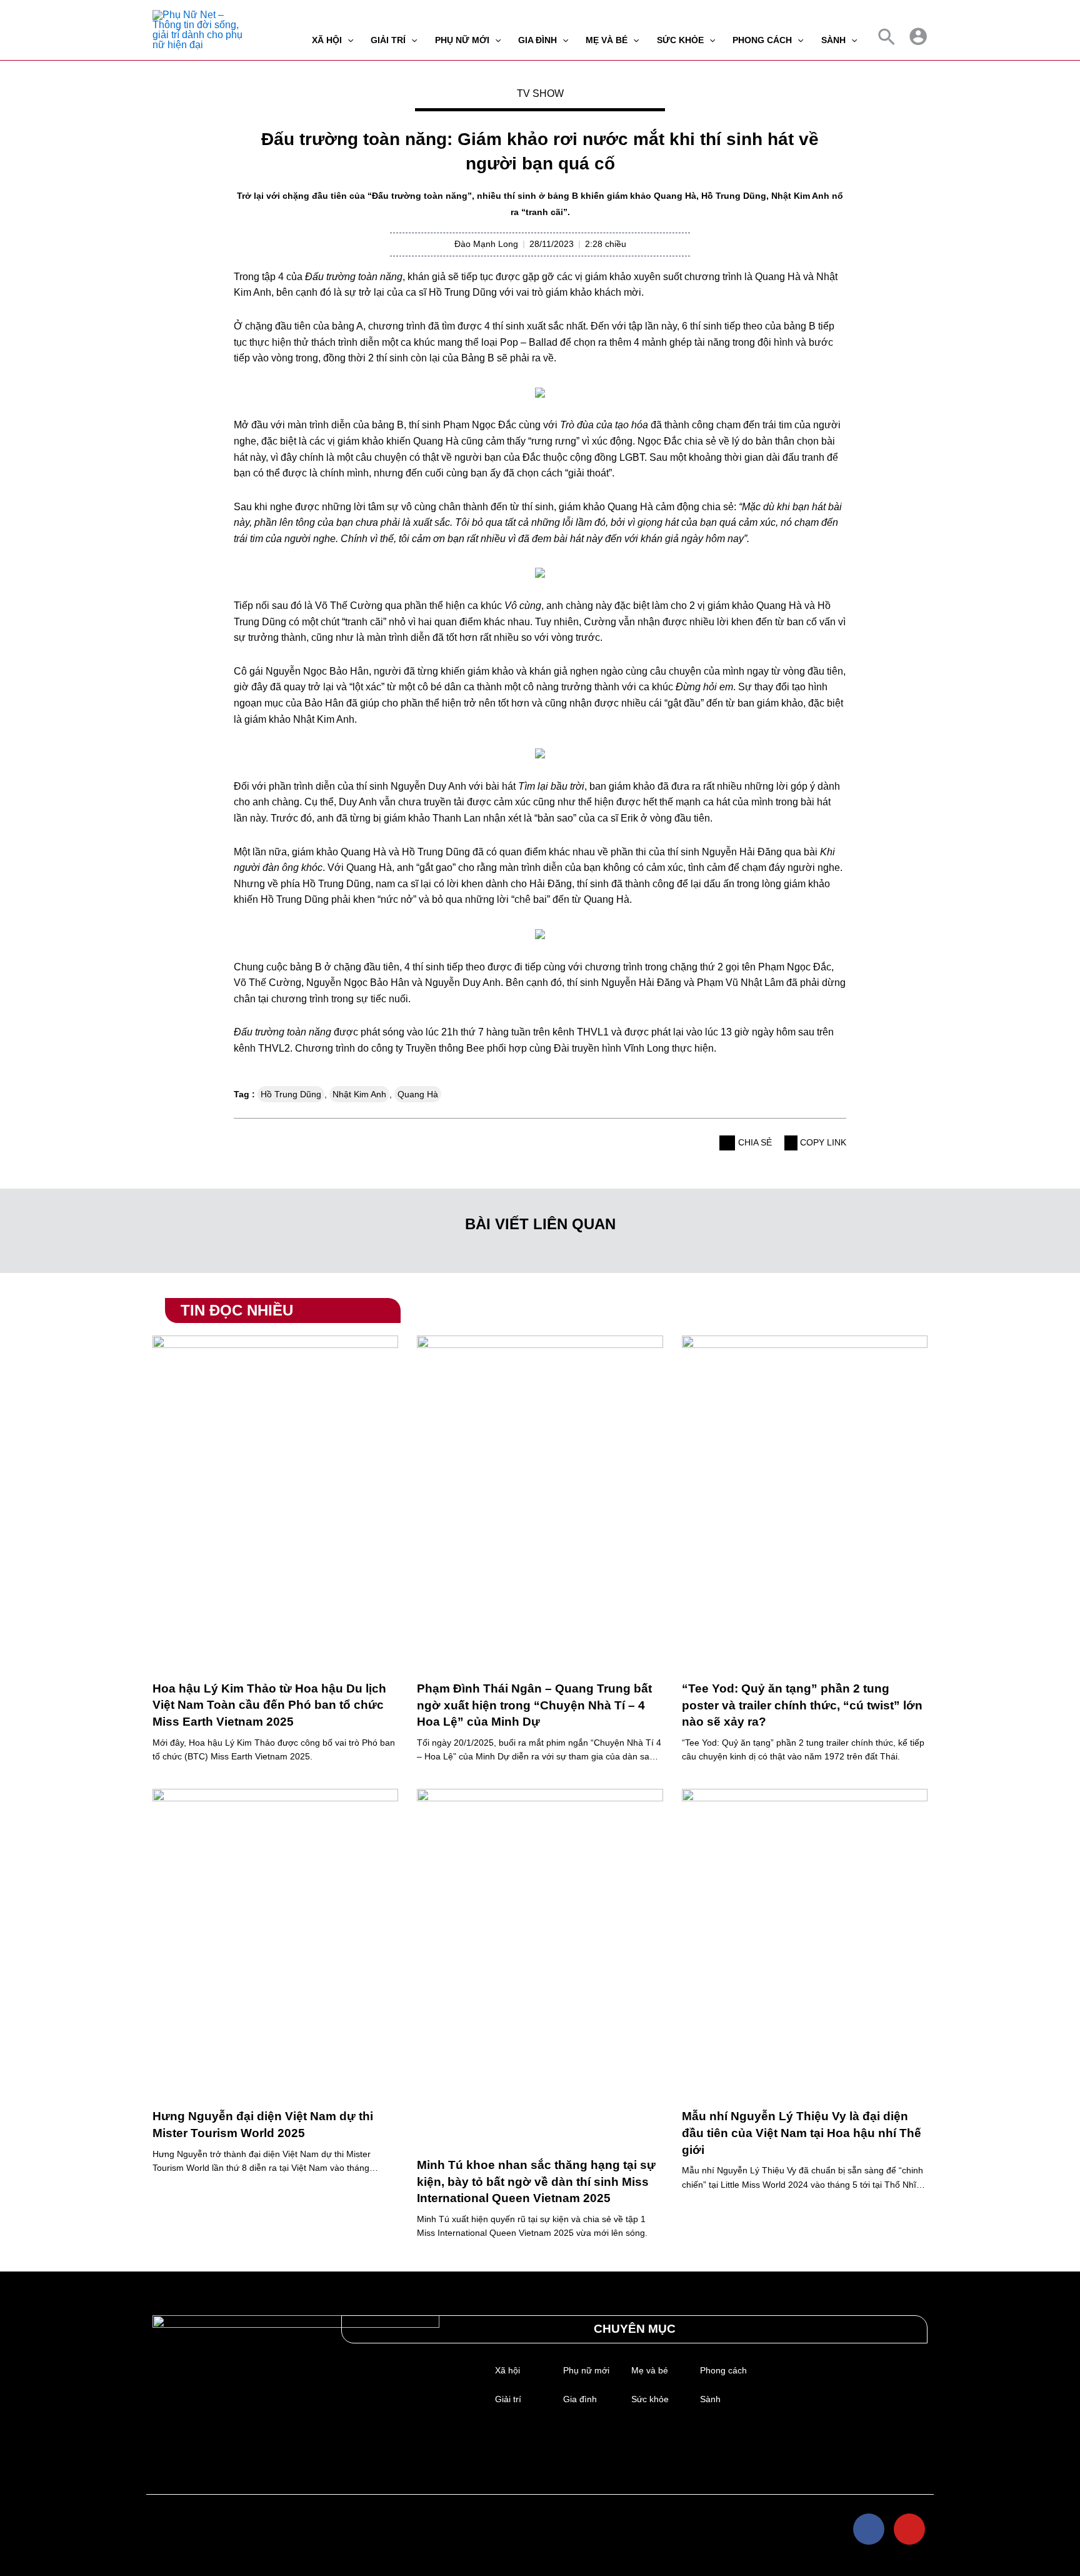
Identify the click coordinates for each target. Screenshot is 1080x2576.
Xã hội (507, 2370)
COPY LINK (822, 1142)
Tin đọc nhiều (237, 1310)
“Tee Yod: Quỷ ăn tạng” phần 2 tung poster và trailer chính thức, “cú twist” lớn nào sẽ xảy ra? (802, 1705)
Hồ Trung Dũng (291, 1094)
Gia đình (580, 2399)
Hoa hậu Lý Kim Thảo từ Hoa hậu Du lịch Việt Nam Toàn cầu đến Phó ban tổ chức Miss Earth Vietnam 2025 (269, 1705)
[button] (727, 1143)
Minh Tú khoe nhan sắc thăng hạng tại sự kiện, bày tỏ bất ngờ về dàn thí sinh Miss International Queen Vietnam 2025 (536, 2181)
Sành (710, 2399)
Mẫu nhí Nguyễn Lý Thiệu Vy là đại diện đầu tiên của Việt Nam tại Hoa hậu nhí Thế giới (802, 2133)
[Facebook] (869, 2529)
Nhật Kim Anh (359, 1094)
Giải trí (508, 2399)
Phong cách (723, 2370)
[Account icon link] (918, 36)
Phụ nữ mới (586, 2370)
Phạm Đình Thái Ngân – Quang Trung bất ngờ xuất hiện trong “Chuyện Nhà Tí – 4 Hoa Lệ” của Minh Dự (534, 1705)
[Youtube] (909, 2529)
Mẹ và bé (650, 2370)
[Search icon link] (887, 40)
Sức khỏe (650, 2399)
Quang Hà (418, 1094)
